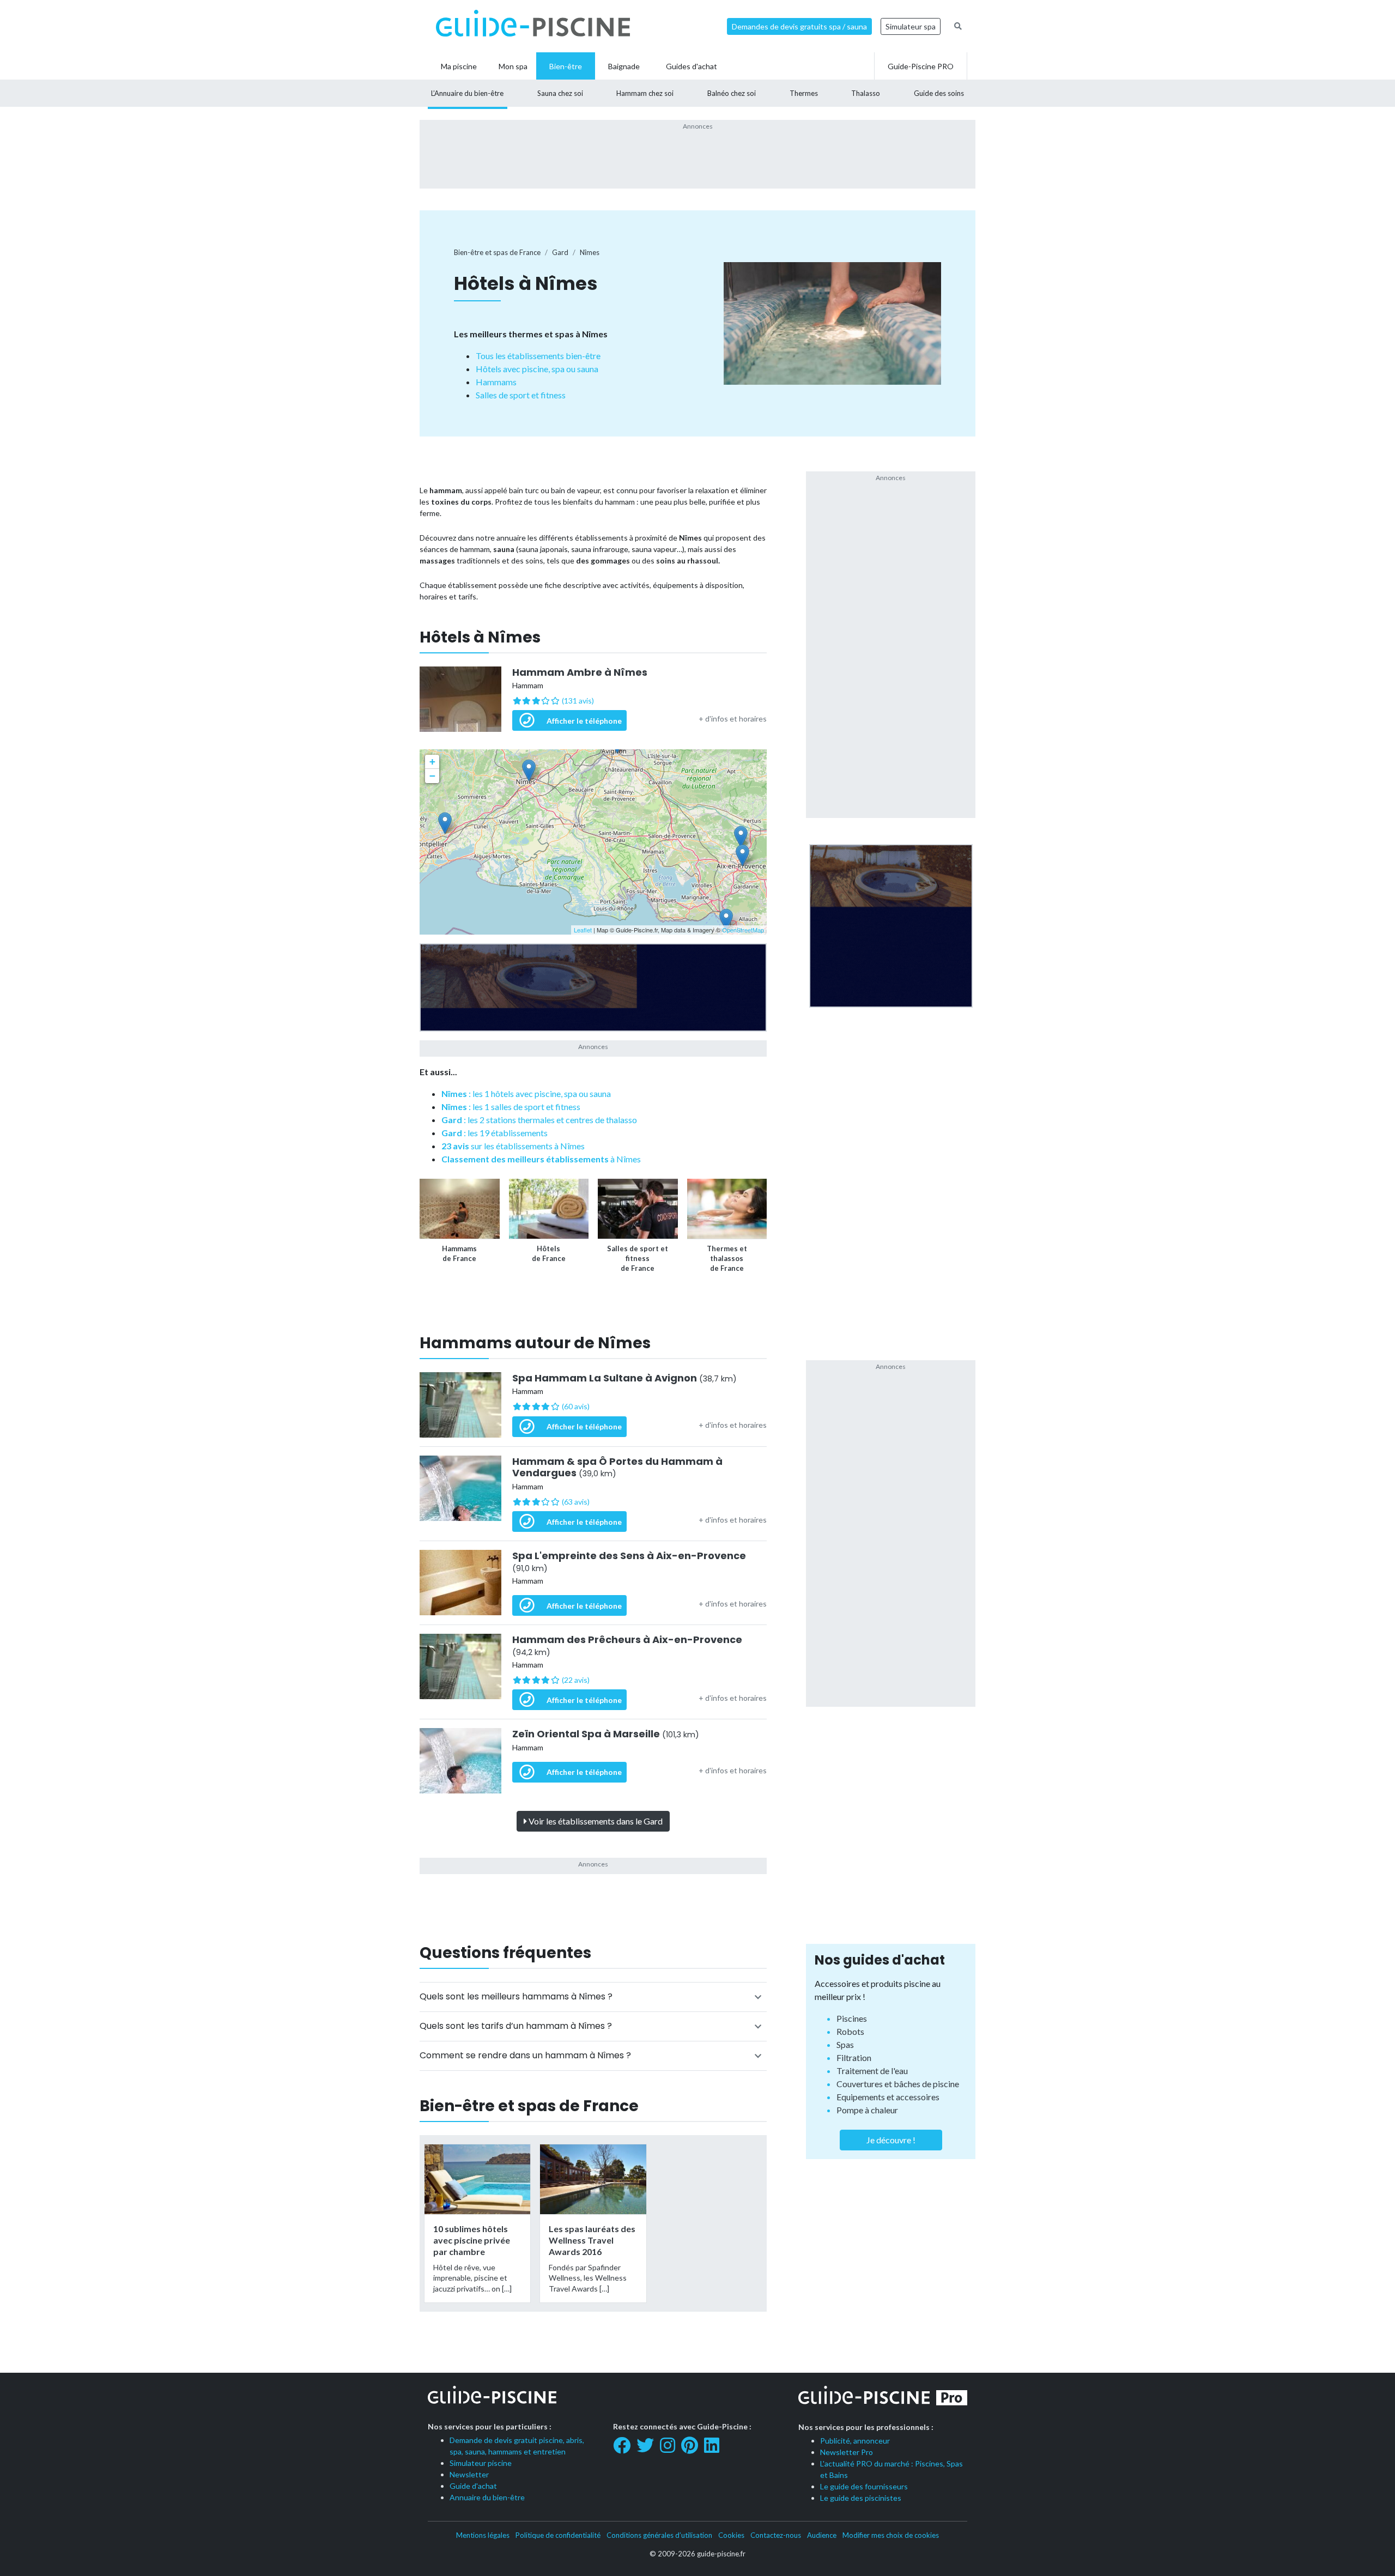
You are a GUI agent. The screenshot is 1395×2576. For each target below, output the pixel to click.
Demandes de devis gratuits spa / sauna (799, 26)
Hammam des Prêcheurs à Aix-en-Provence (627, 1645)
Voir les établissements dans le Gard (595, 1821)
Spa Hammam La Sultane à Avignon (624, 1378)
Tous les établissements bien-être (538, 356)
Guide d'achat (473, 2486)
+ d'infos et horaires (733, 719)
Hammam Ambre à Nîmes (580, 672)
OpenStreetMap (743, 930)
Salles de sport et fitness (521, 395)
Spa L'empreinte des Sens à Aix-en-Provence (629, 1562)
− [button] (432, 776)
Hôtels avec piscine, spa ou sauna (537, 369)
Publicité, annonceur (855, 2441)
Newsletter (469, 2474)
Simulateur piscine (481, 2463)
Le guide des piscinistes (861, 2498)
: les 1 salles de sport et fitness (511, 1107)
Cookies (731, 2535)
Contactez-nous (776, 2535)
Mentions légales (483, 2535)
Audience (822, 2535)
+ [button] (432, 762)
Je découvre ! (891, 2140)
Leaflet (583, 930)
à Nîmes (541, 1159)
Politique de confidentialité (558, 2535)
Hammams (496, 382)
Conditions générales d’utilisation (659, 2535)
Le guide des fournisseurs (864, 2486)
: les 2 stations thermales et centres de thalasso (539, 1120)
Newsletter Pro (847, 2452)
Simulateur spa (911, 26)
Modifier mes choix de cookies (891, 2535)
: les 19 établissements (495, 1133)
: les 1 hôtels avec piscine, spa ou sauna (526, 1093)
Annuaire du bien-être (487, 2497)
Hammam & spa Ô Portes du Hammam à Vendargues (617, 1467)
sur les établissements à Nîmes (513, 1146)
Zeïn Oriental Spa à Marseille (606, 1734)
